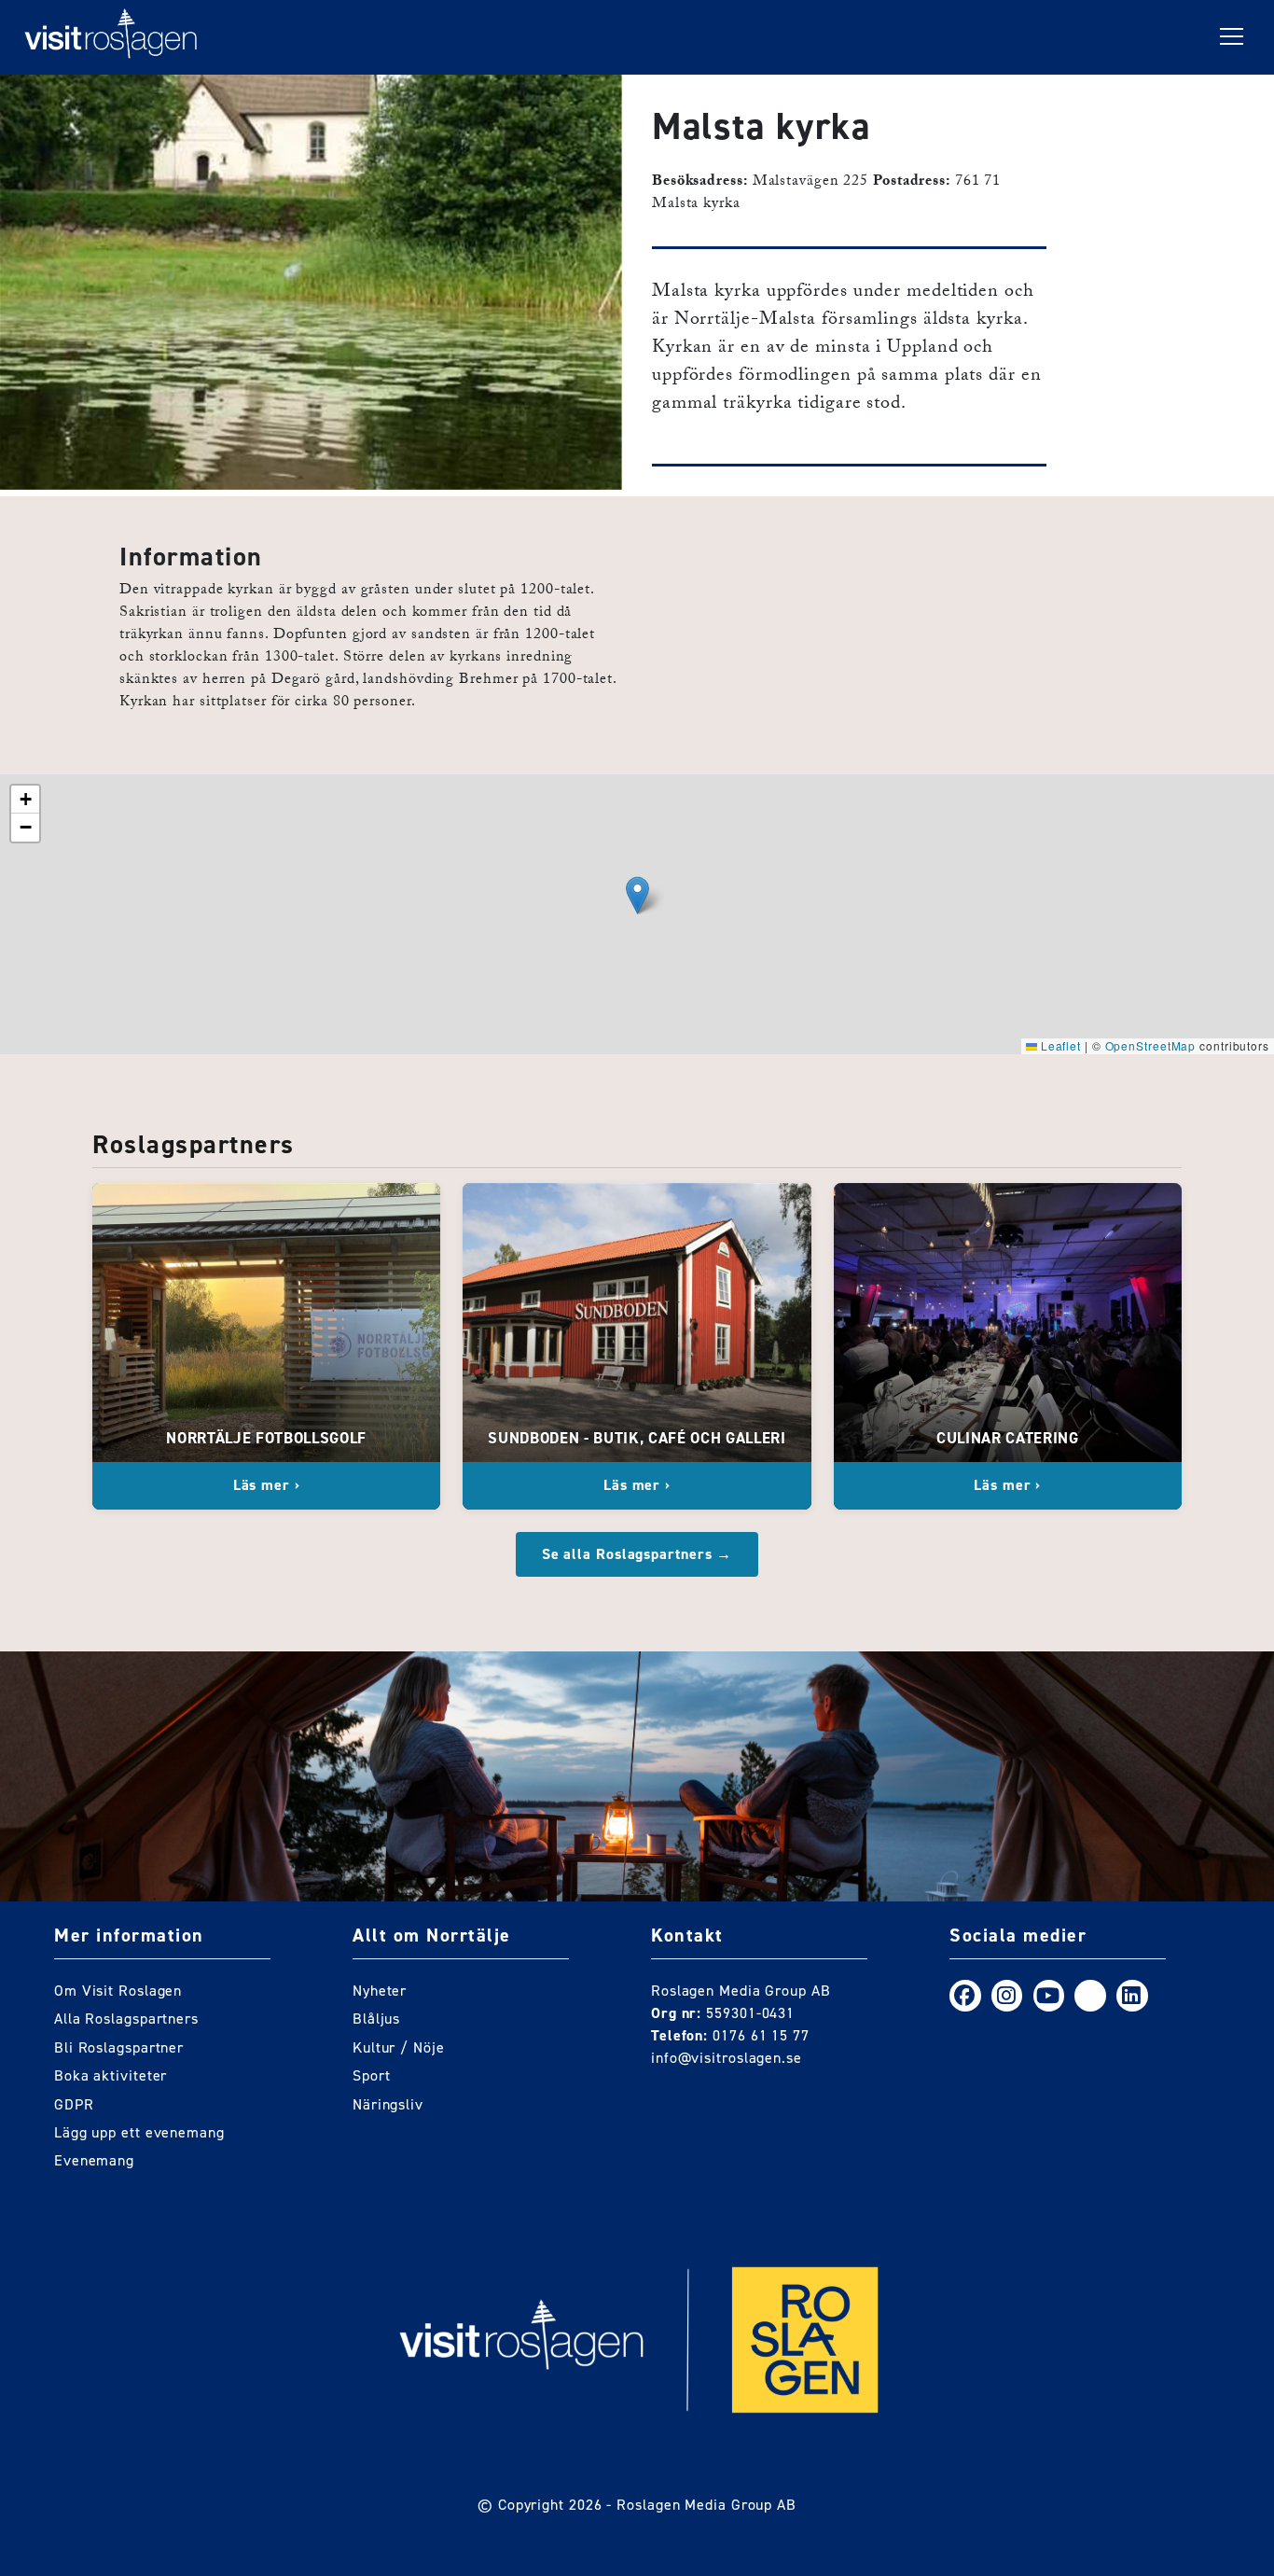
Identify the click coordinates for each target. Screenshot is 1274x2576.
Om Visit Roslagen (118, 1991)
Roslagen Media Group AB (706, 2505)
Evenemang (94, 2160)
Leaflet (1059, 1045)
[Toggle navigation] (1232, 37)
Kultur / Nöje (399, 2047)
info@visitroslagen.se (727, 2058)
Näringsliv (388, 2104)
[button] (637, 895)
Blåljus (376, 2019)
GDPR (74, 2104)
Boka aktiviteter (111, 2075)
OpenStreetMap (1151, 1045)
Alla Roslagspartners (126, 2019)
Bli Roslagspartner (119, 2047)
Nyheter (380, 1991)
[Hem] (111, 37)
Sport (372, 2075)
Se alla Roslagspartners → (637, 1554)
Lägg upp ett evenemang (139, 2132)
